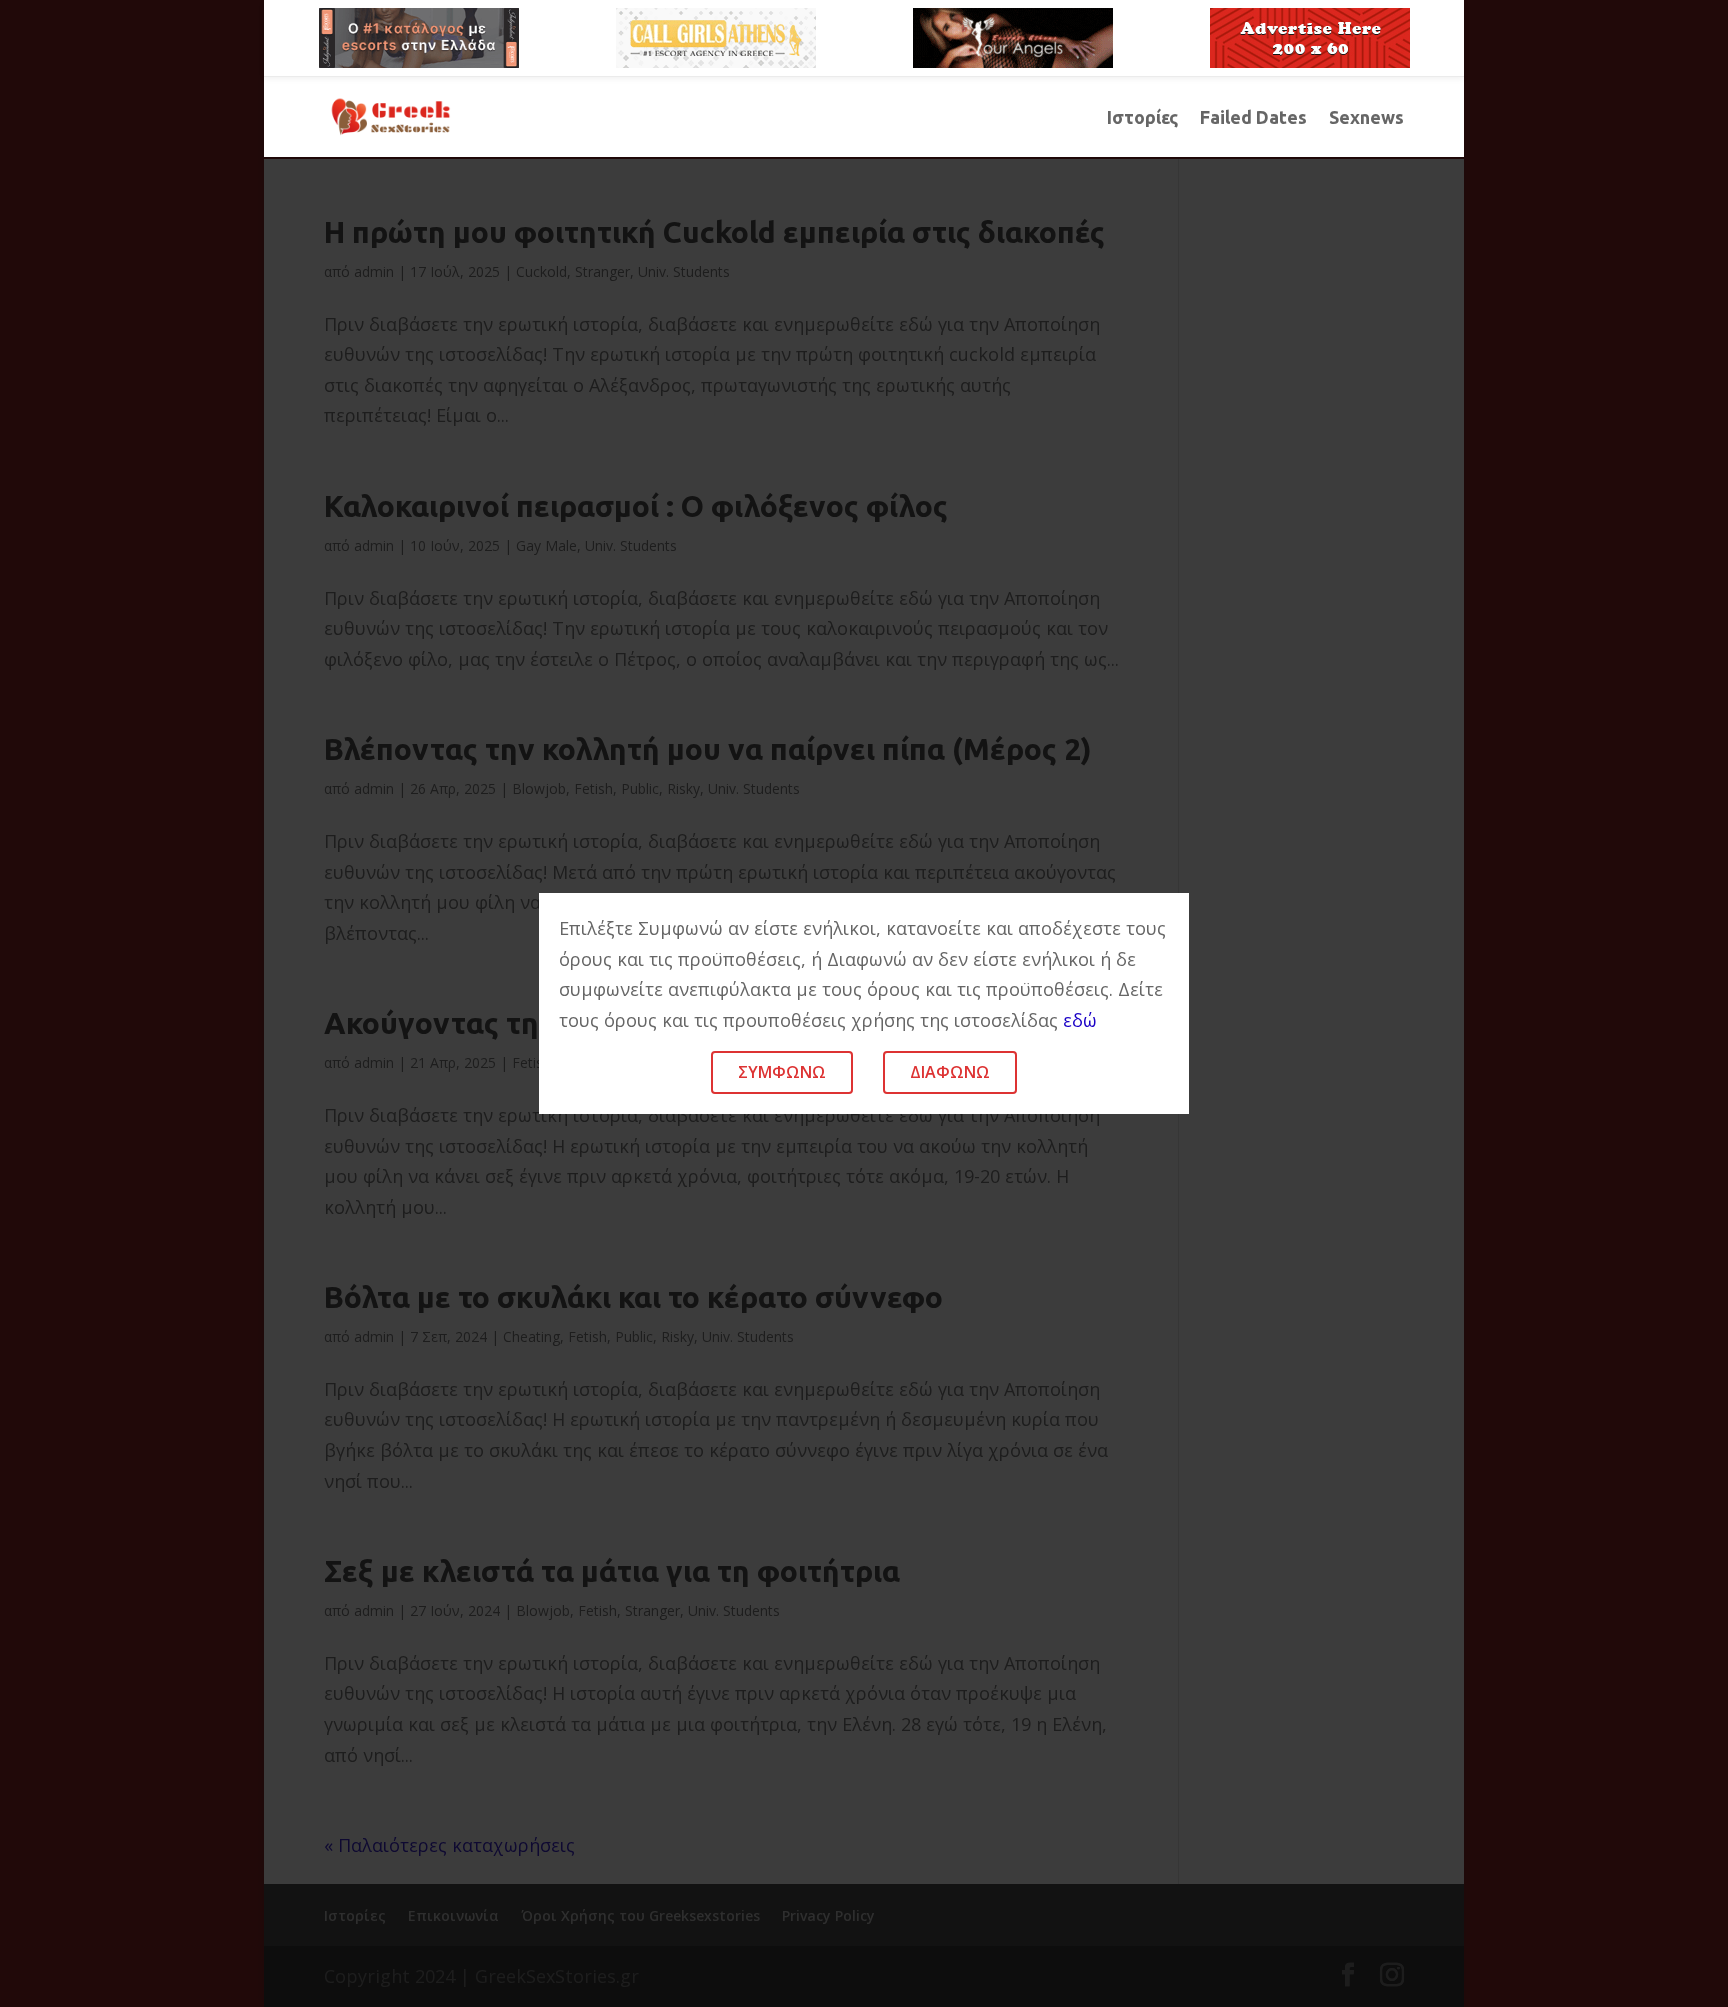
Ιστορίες (1142, 118)
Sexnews (1366, 118)
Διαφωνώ (950, 1072)
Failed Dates (1253, 118)
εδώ (1080, 1020)
